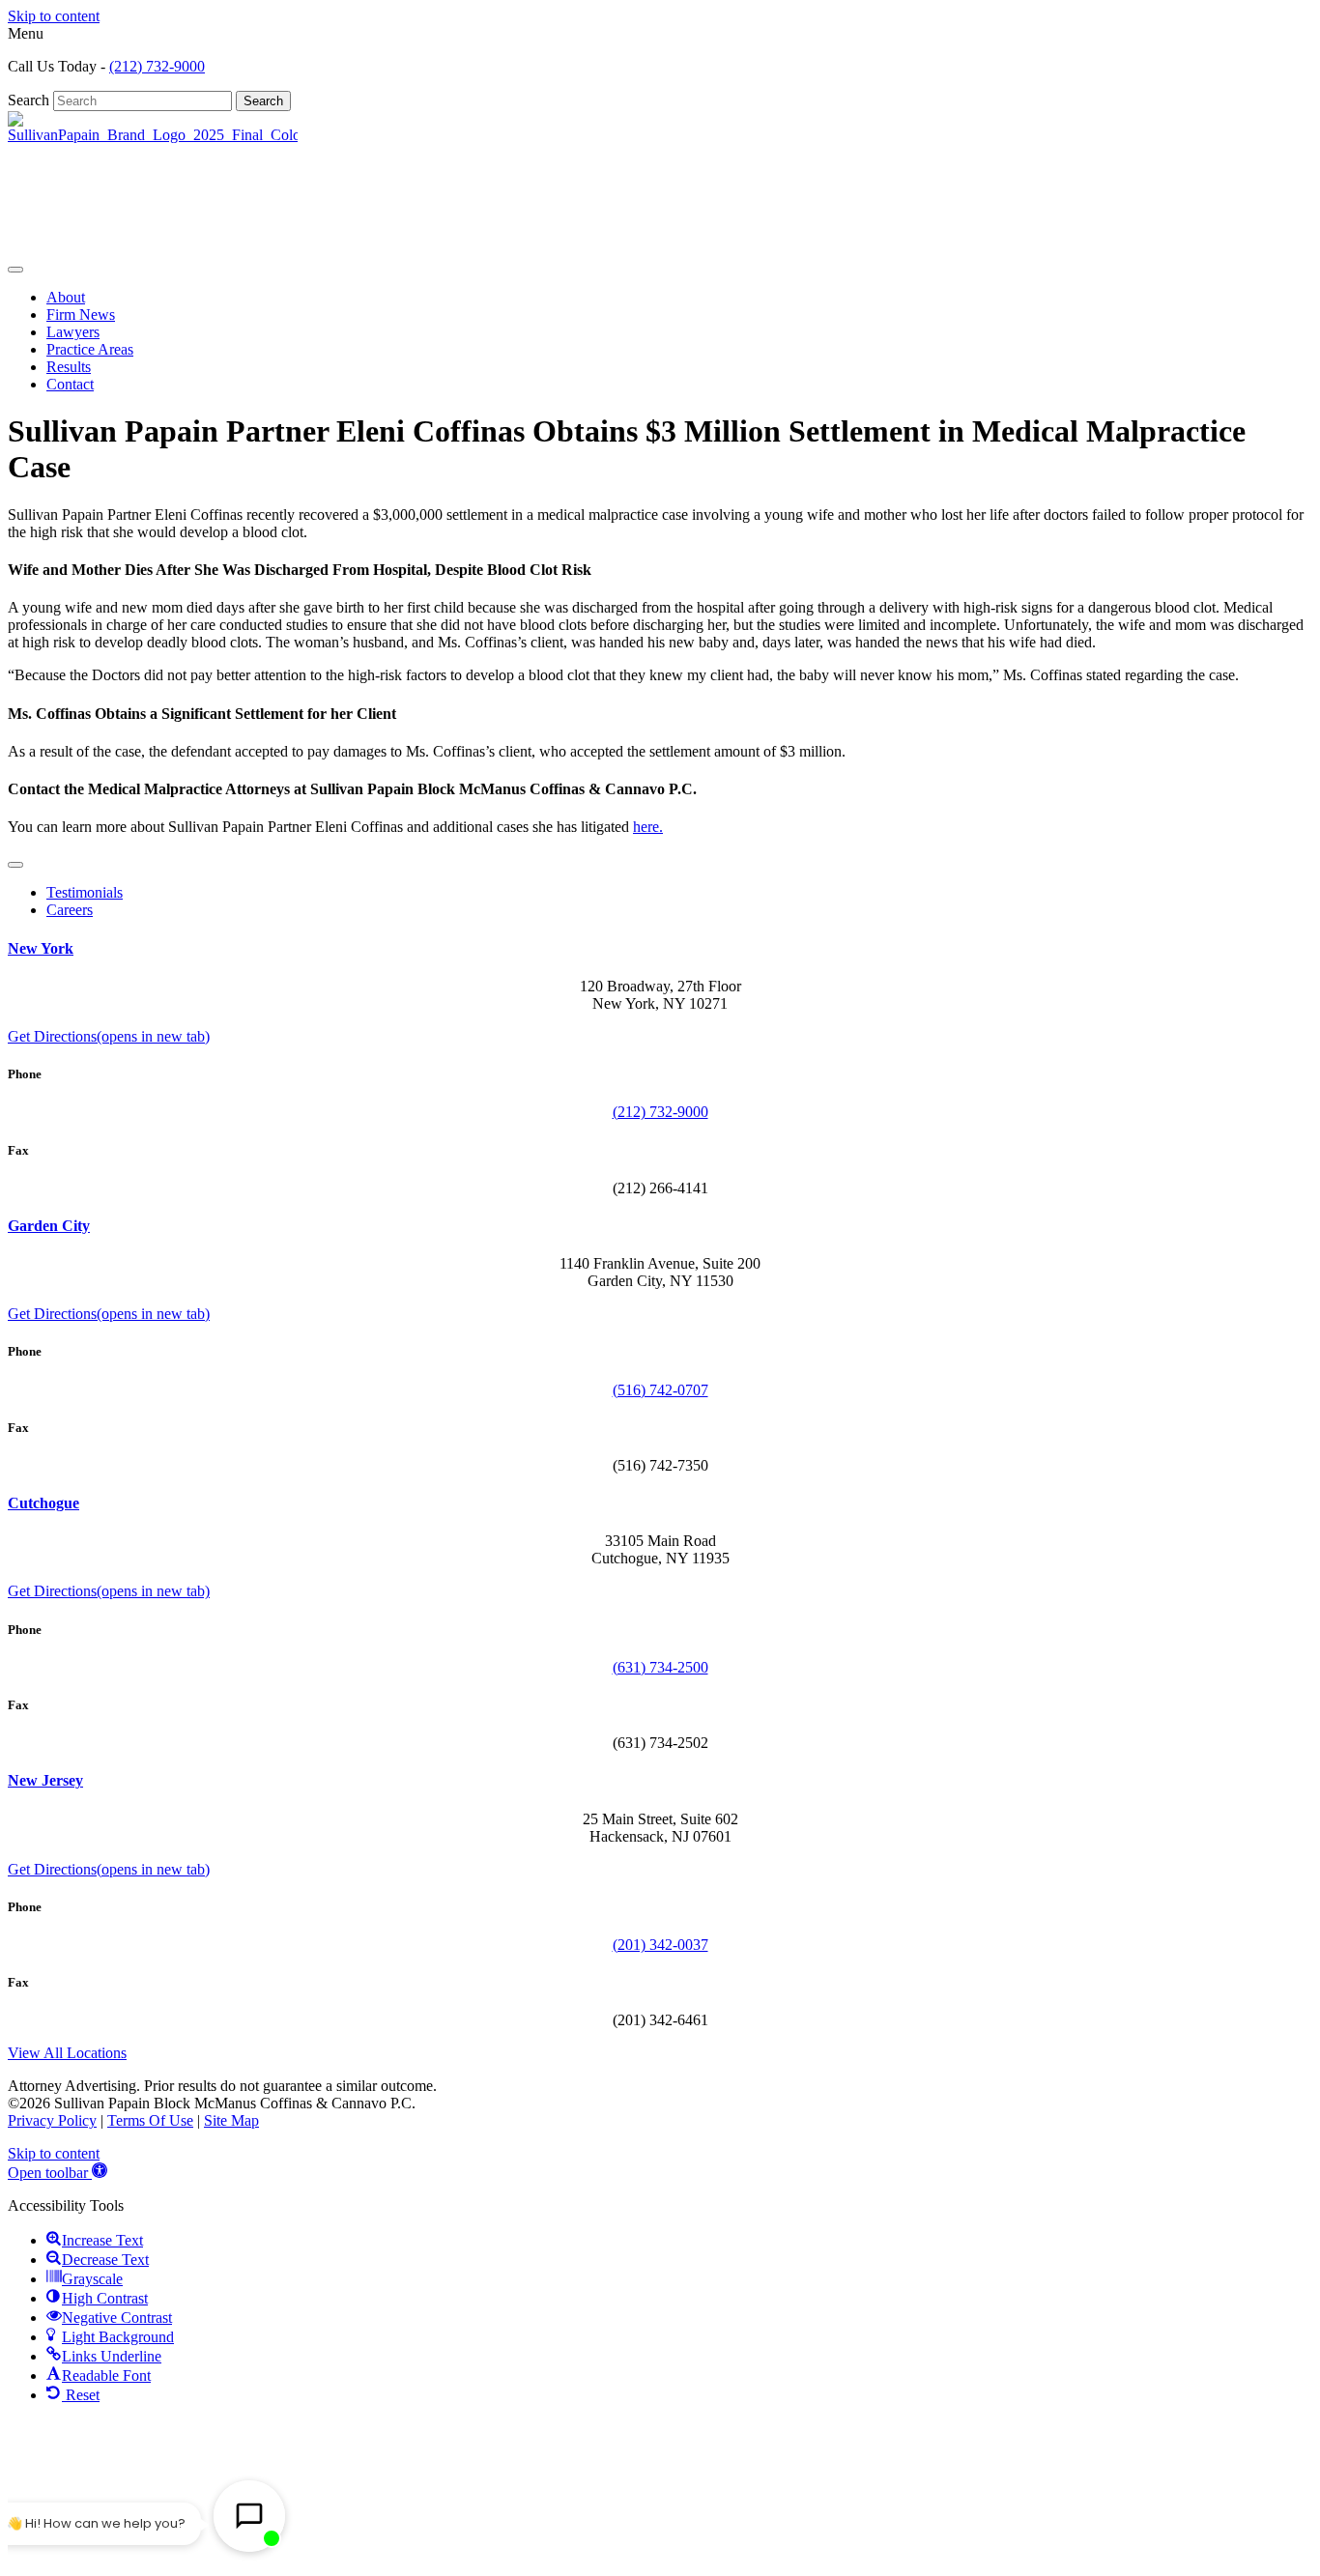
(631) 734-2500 (660, 1667)
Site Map (231, 2120)
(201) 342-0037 (660, 1945)
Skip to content (54, 16)
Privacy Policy (52, 2120)
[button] (57, 2173)
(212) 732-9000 (157, 66)
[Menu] (15, 270)
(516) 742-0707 (660, 1390)
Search (30, 100)
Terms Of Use (150, 2120)
